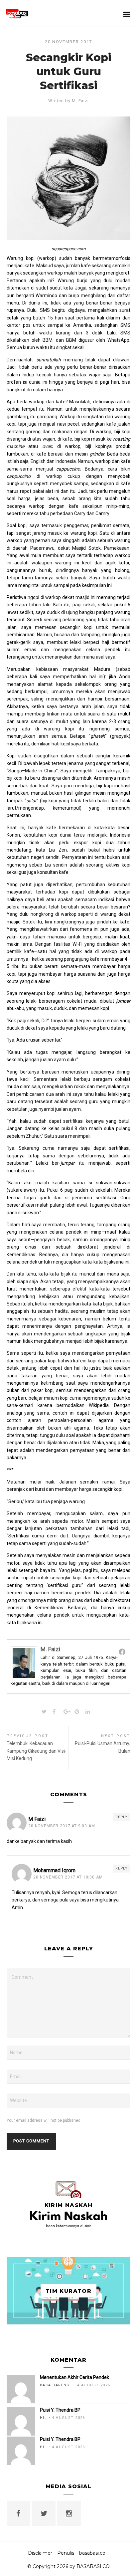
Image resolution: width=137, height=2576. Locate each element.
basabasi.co (92, 2553)
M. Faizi (80, 101)
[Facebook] (122, 1652)
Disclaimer (40, 2553)
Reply (122, 1817)
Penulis (66, 2553)
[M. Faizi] (24, 1677)
